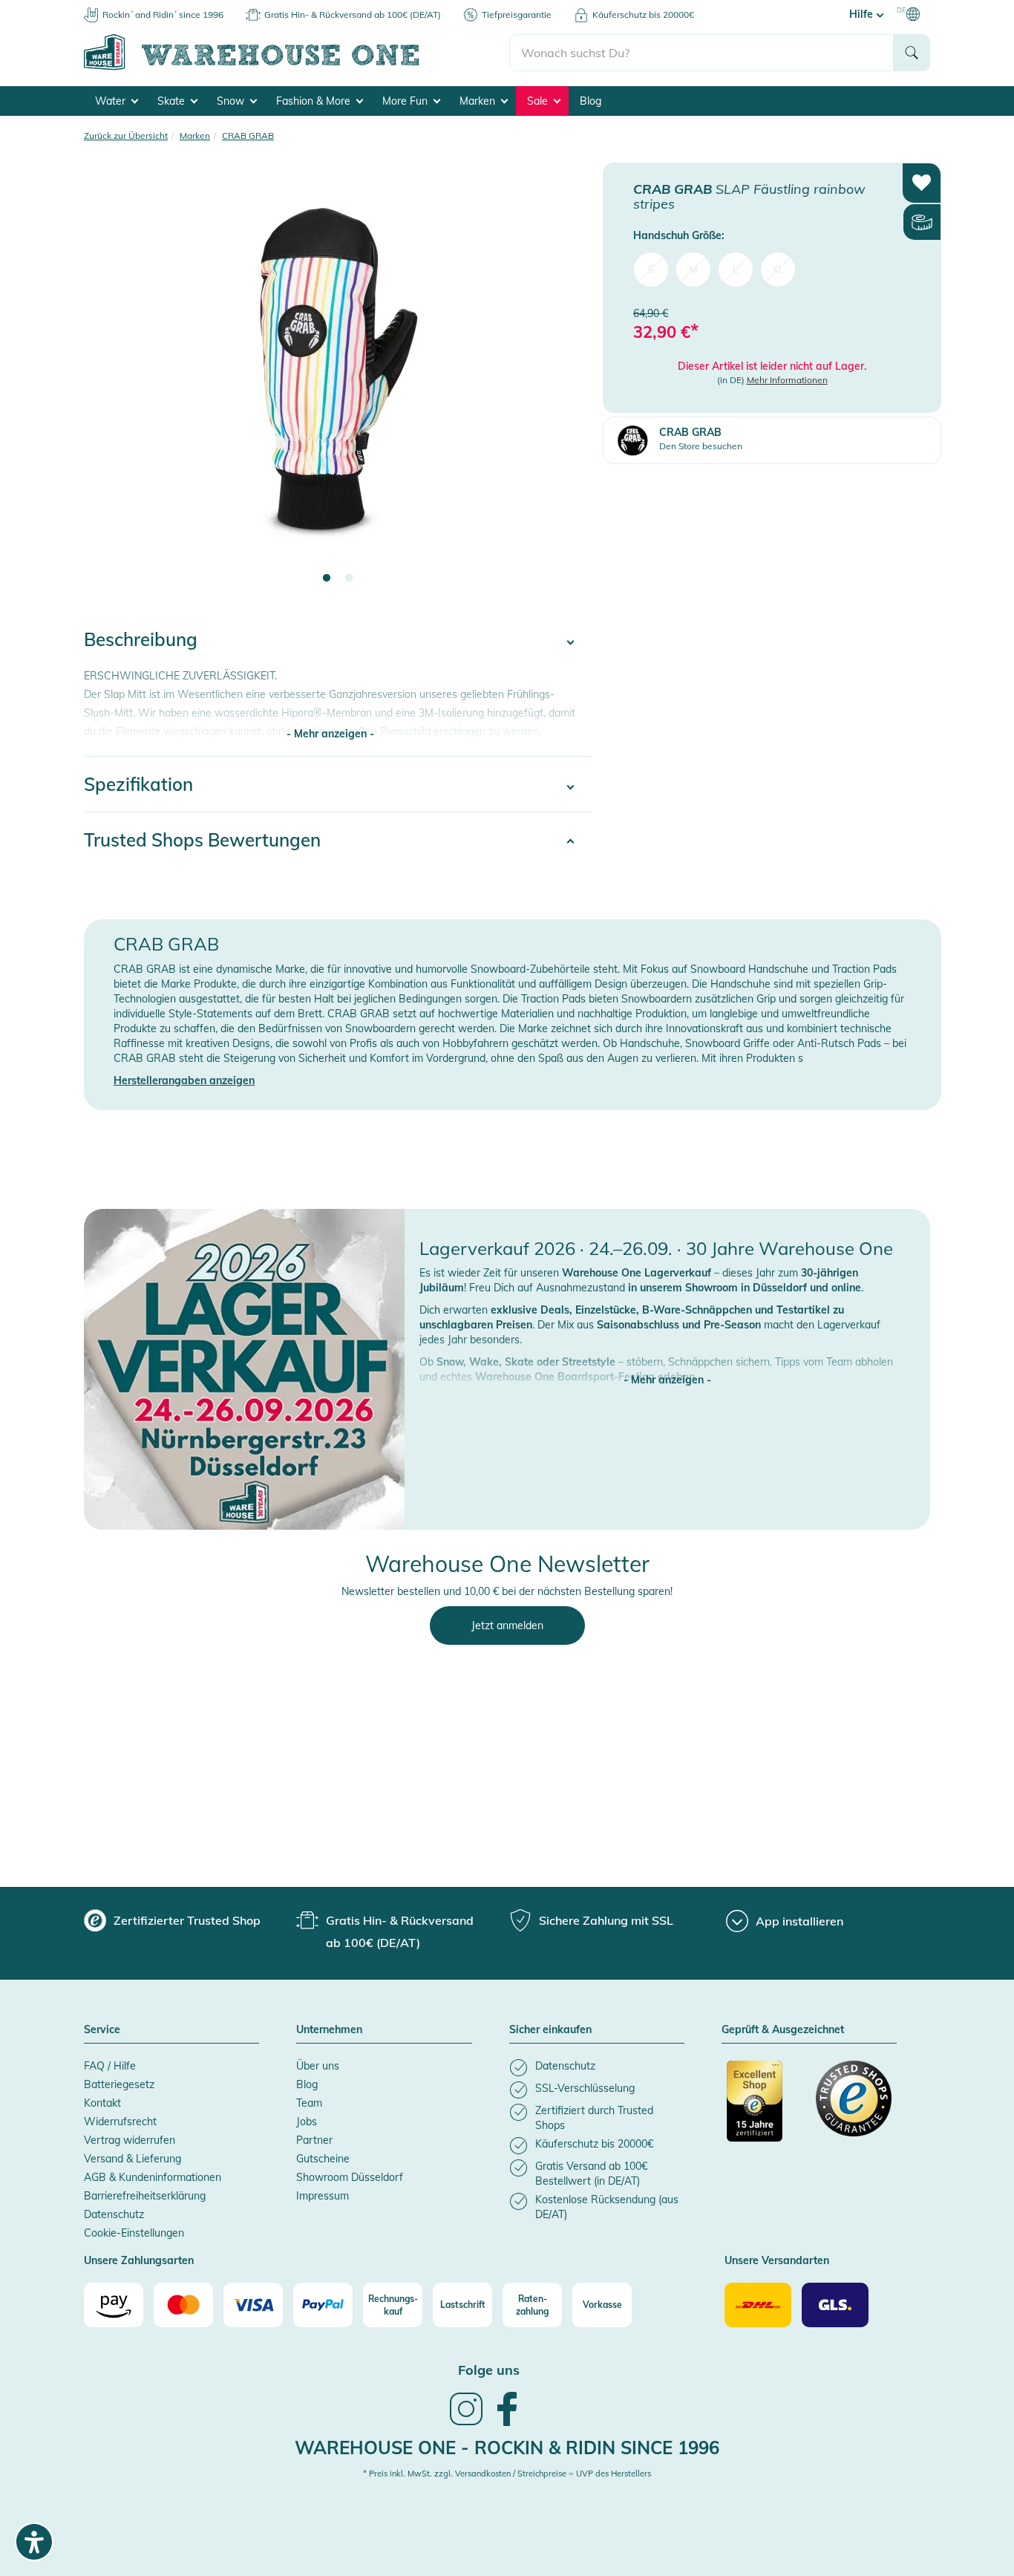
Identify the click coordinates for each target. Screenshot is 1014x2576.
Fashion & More (315, 101)
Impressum (323, 2196)
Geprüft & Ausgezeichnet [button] (783, 2030)
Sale (539, 101)
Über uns (318, 2066)
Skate (173, 101)
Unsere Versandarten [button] (777, 2261)
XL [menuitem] (778, 269)
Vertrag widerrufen (130, 2140)
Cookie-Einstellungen (134, 2233)
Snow (232, 101)
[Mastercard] (183, 2305)
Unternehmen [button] (329, 2030)
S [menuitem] (651, 269)
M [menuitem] (693, 269)
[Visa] (253, 2305)
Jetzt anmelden (507, 1626)
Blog (591, 101)
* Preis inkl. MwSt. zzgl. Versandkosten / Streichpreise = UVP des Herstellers (507, 2474)
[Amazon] (114, 2305)
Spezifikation (138, 784)
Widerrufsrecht (120, 2122)
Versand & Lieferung (133, 2159)
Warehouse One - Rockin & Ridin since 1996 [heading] (507, 2448)
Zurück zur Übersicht (126, 136)
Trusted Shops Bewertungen (202, 840)
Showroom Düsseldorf (350, 2177)
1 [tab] (327, 578)
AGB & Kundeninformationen (153, 2177)
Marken (479, 101)
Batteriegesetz (119, 2084)
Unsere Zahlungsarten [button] (139, 2261)
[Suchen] (912, 53)
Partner (314, 2140)
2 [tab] (349, 578)
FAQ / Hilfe (110, 2066)
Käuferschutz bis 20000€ (643, 14)
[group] (172, 1920)
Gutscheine (323, 2159)
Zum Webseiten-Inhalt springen (75, 7)
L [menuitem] (736, 269)
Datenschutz (114, 2214)
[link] (466, 2424)
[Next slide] (566, 383)
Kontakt (102, 2103)
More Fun (406, 101)
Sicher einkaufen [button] (550, 2030)
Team (309, 2103)
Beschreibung (141, 639)
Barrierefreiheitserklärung (145, 2196)
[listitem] (597, 2068)
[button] (667, 1365)
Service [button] (102, 2030)
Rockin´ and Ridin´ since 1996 (163, 14)
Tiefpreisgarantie (517, 14)
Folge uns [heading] (489, 2370)
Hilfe (863, 14)
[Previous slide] (110, 383)
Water (112, 101)
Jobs (307, 2122)
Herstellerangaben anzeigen (184, 1080)
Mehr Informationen (787, 380)
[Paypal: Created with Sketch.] (323, 2305)
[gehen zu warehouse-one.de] (297, 68)
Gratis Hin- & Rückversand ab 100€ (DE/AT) (353, 14)
